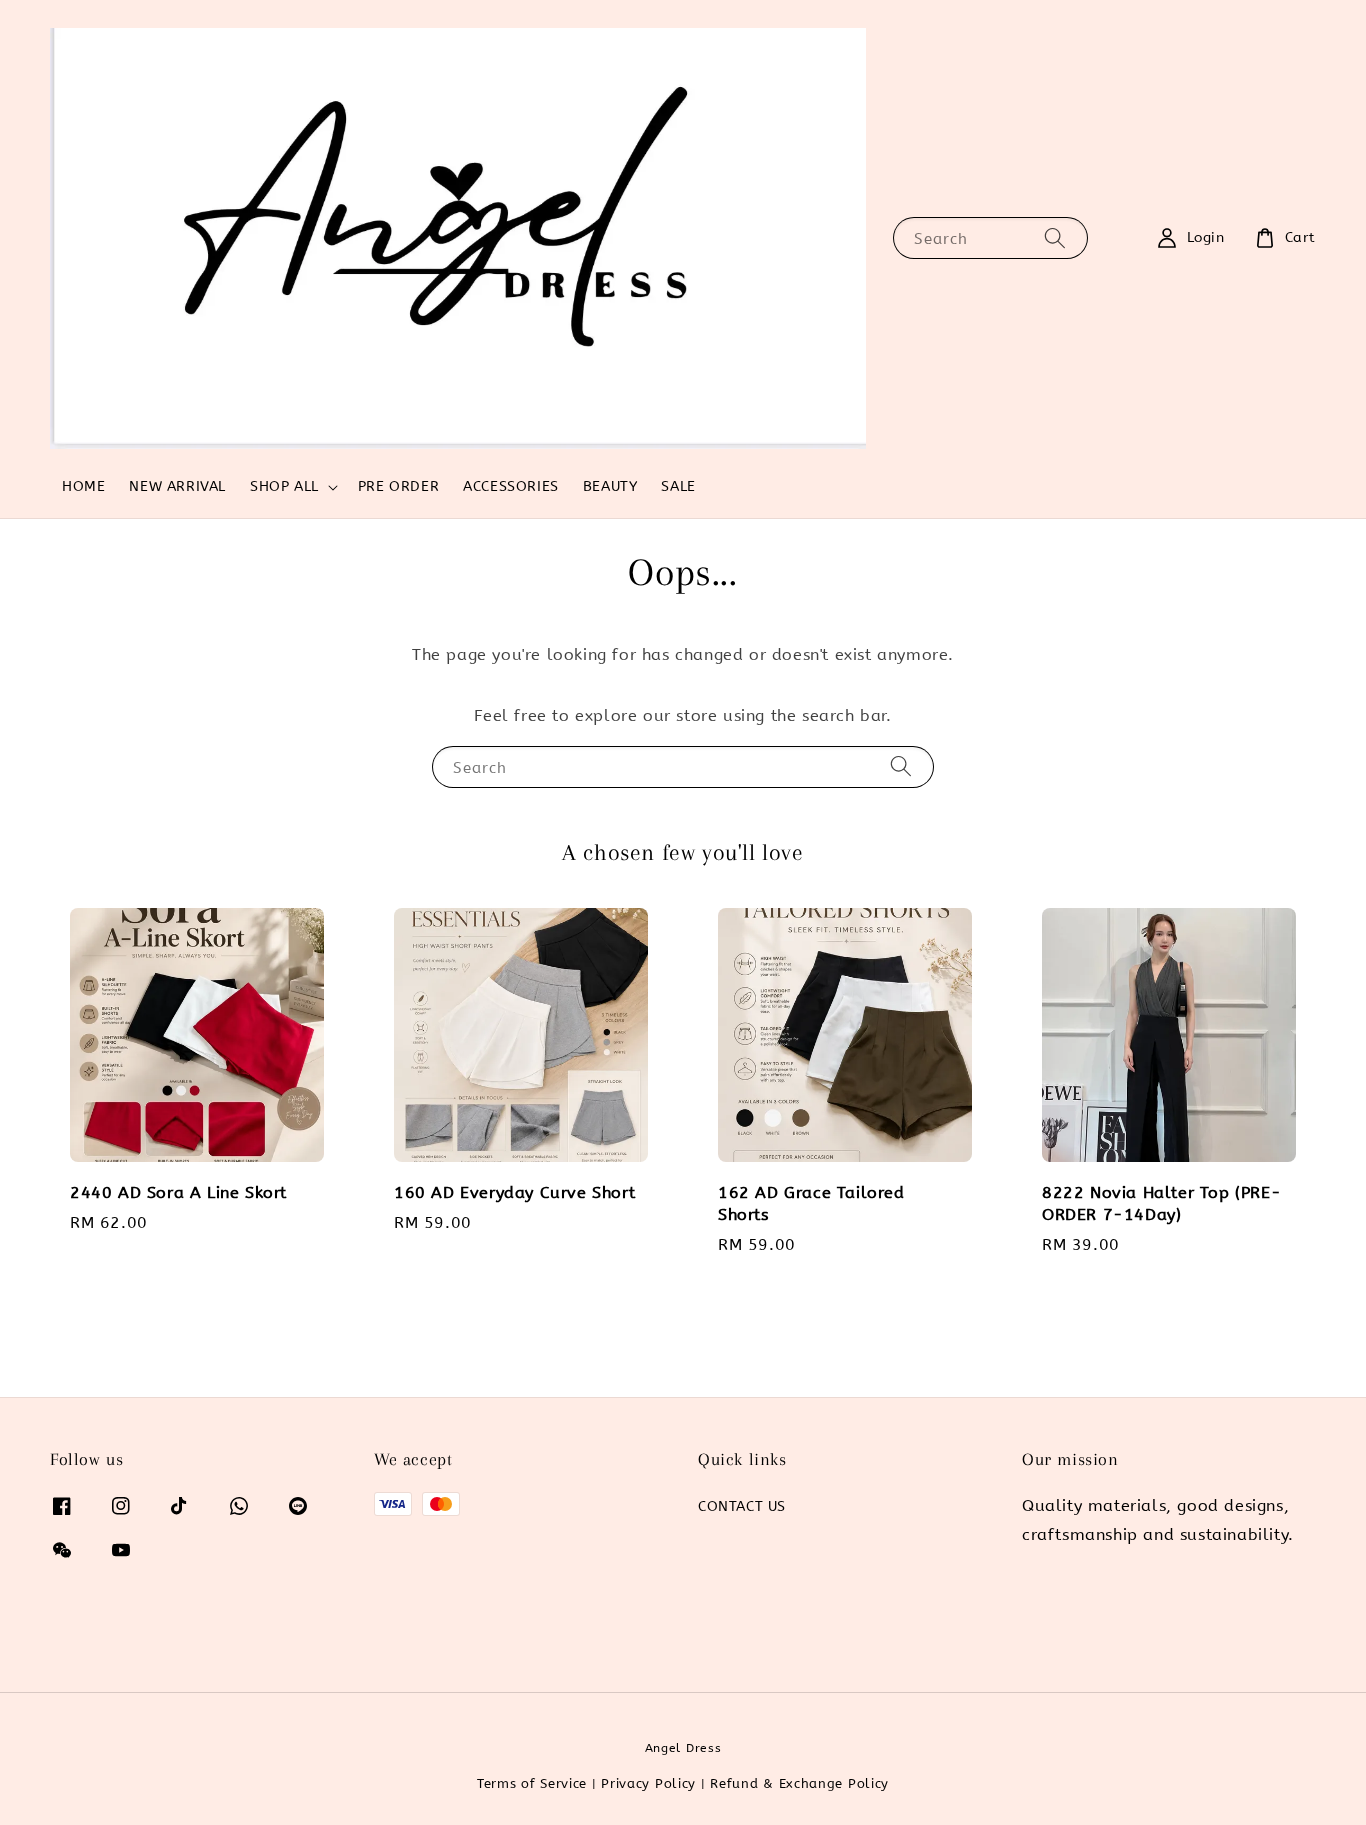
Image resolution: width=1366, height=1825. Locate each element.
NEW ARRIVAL (177, 486)
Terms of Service (532, 1783)
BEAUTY (610, 486)
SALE (678, 486)
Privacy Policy (648, 1783)
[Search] (1055, 237)
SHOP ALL (284, 486)
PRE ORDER (398, 486)
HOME (83, 486)
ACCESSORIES (511, 486)
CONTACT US (742, 1506)
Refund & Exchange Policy (799, 1783)
